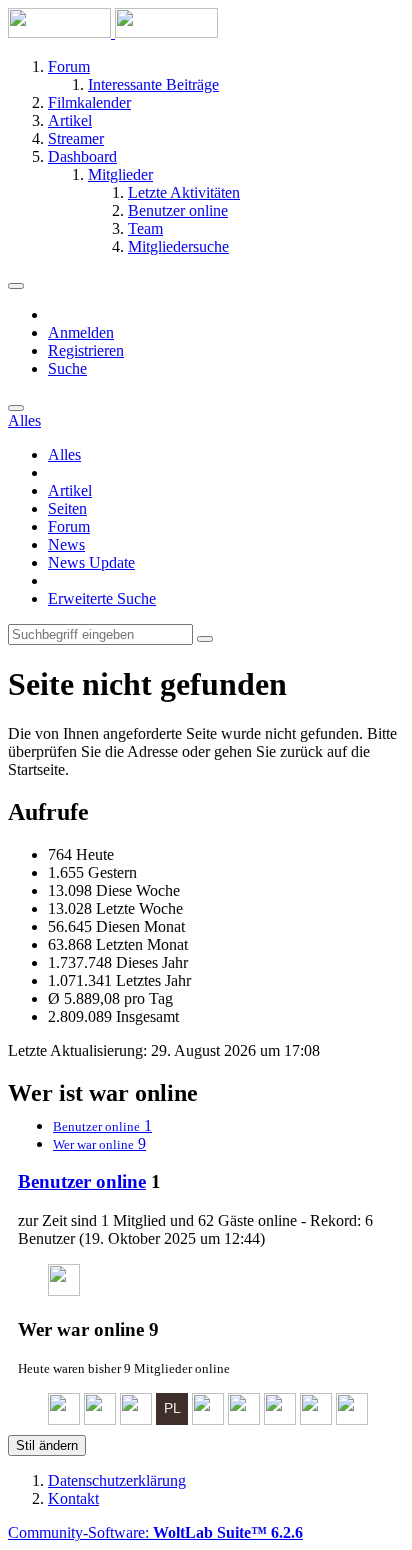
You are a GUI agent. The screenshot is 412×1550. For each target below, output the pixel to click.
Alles (64, 454)
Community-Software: (155, 1532)
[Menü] (16, 286)
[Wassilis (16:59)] (64, 1290)
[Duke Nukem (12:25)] (244, 1419)
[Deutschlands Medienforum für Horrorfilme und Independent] (113, 32)
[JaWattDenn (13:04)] (208, 1419)
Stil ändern (47, 1445)
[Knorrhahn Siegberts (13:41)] (136, 1419)
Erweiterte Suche (102, 598)
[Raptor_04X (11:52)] (316, 1419)
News (66, 544)
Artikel (70, 490)
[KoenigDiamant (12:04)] (280, 1419)
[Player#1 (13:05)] (172, 1419)
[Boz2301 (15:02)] (100, 1419)
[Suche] (16, 408)
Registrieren (86, 350)
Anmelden (81, 332)
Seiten (67, 508)
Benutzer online (82, 1181)
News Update (91, 562)
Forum (69, 526)
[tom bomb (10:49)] (352, 1419)
